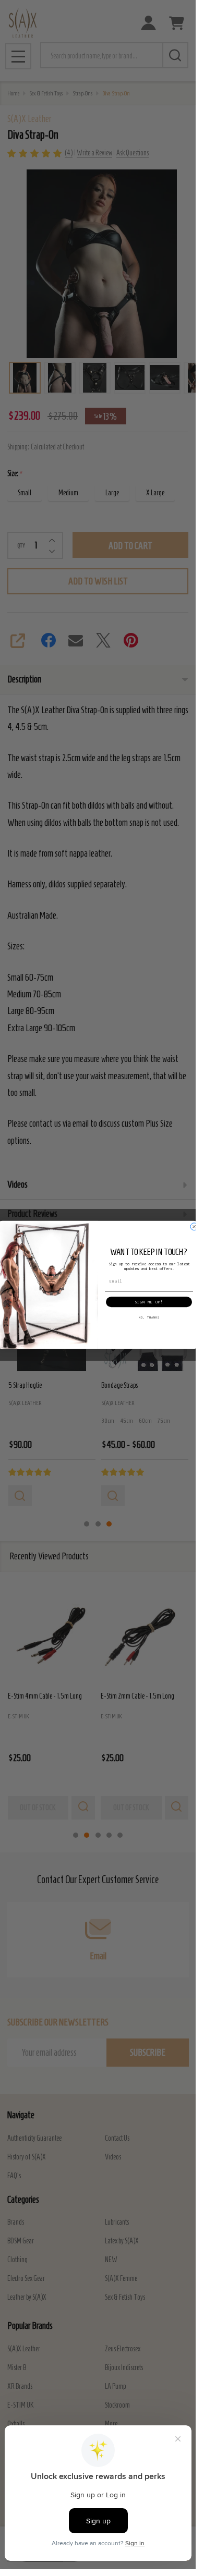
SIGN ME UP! (149, 1302)
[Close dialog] (194, 1226)
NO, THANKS (149, 1317)
